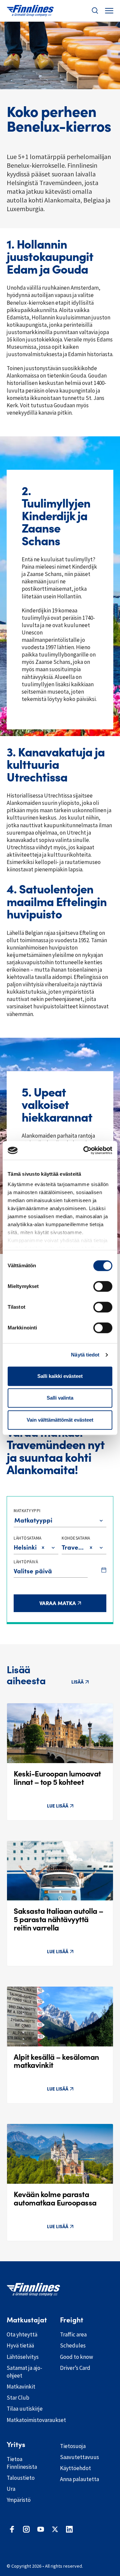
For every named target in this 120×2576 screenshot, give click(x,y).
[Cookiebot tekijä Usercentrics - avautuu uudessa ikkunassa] (85, 1150)
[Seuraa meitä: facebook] (12, 2529)
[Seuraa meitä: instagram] (26, 2529)
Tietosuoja (73, 2446)
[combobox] (15, 1520)
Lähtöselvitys (23, 2357)
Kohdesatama (76, 1538)
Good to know (76, 2357)
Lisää (77, 1682)
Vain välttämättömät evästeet (60, 1420)
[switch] (103, 1286)
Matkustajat (27, 2320)
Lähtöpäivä (26, 1562)
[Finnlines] (30, 11)
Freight (72, 2320)
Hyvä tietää (20, 2345)
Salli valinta (60, 1398)
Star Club (18, 2398)
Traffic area (73, 2334)
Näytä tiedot (85, 1355)
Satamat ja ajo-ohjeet (24, 2372)
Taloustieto (21, 2478)
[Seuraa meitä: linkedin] (69, 2529)
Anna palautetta (79, 2479)
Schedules (73, 2345)
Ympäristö (19, 2500)
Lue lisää (58, 1806)
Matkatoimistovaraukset (28, 2420)
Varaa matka (73, 1603)
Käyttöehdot (75, 2468)
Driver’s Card (75, 2368)
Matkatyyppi (27, 1511)
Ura (11, 2489)
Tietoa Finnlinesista (22, 2463)
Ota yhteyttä (22, 2334)
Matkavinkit (21, 2387)
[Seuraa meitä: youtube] (41, 2529)
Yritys (16, 2445)
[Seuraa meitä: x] (55, 2529)
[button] (95, 11)
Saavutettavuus (79, 2457)
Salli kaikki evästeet (60, 1376)
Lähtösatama (28, 1538)
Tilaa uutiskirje (25, 2409)
